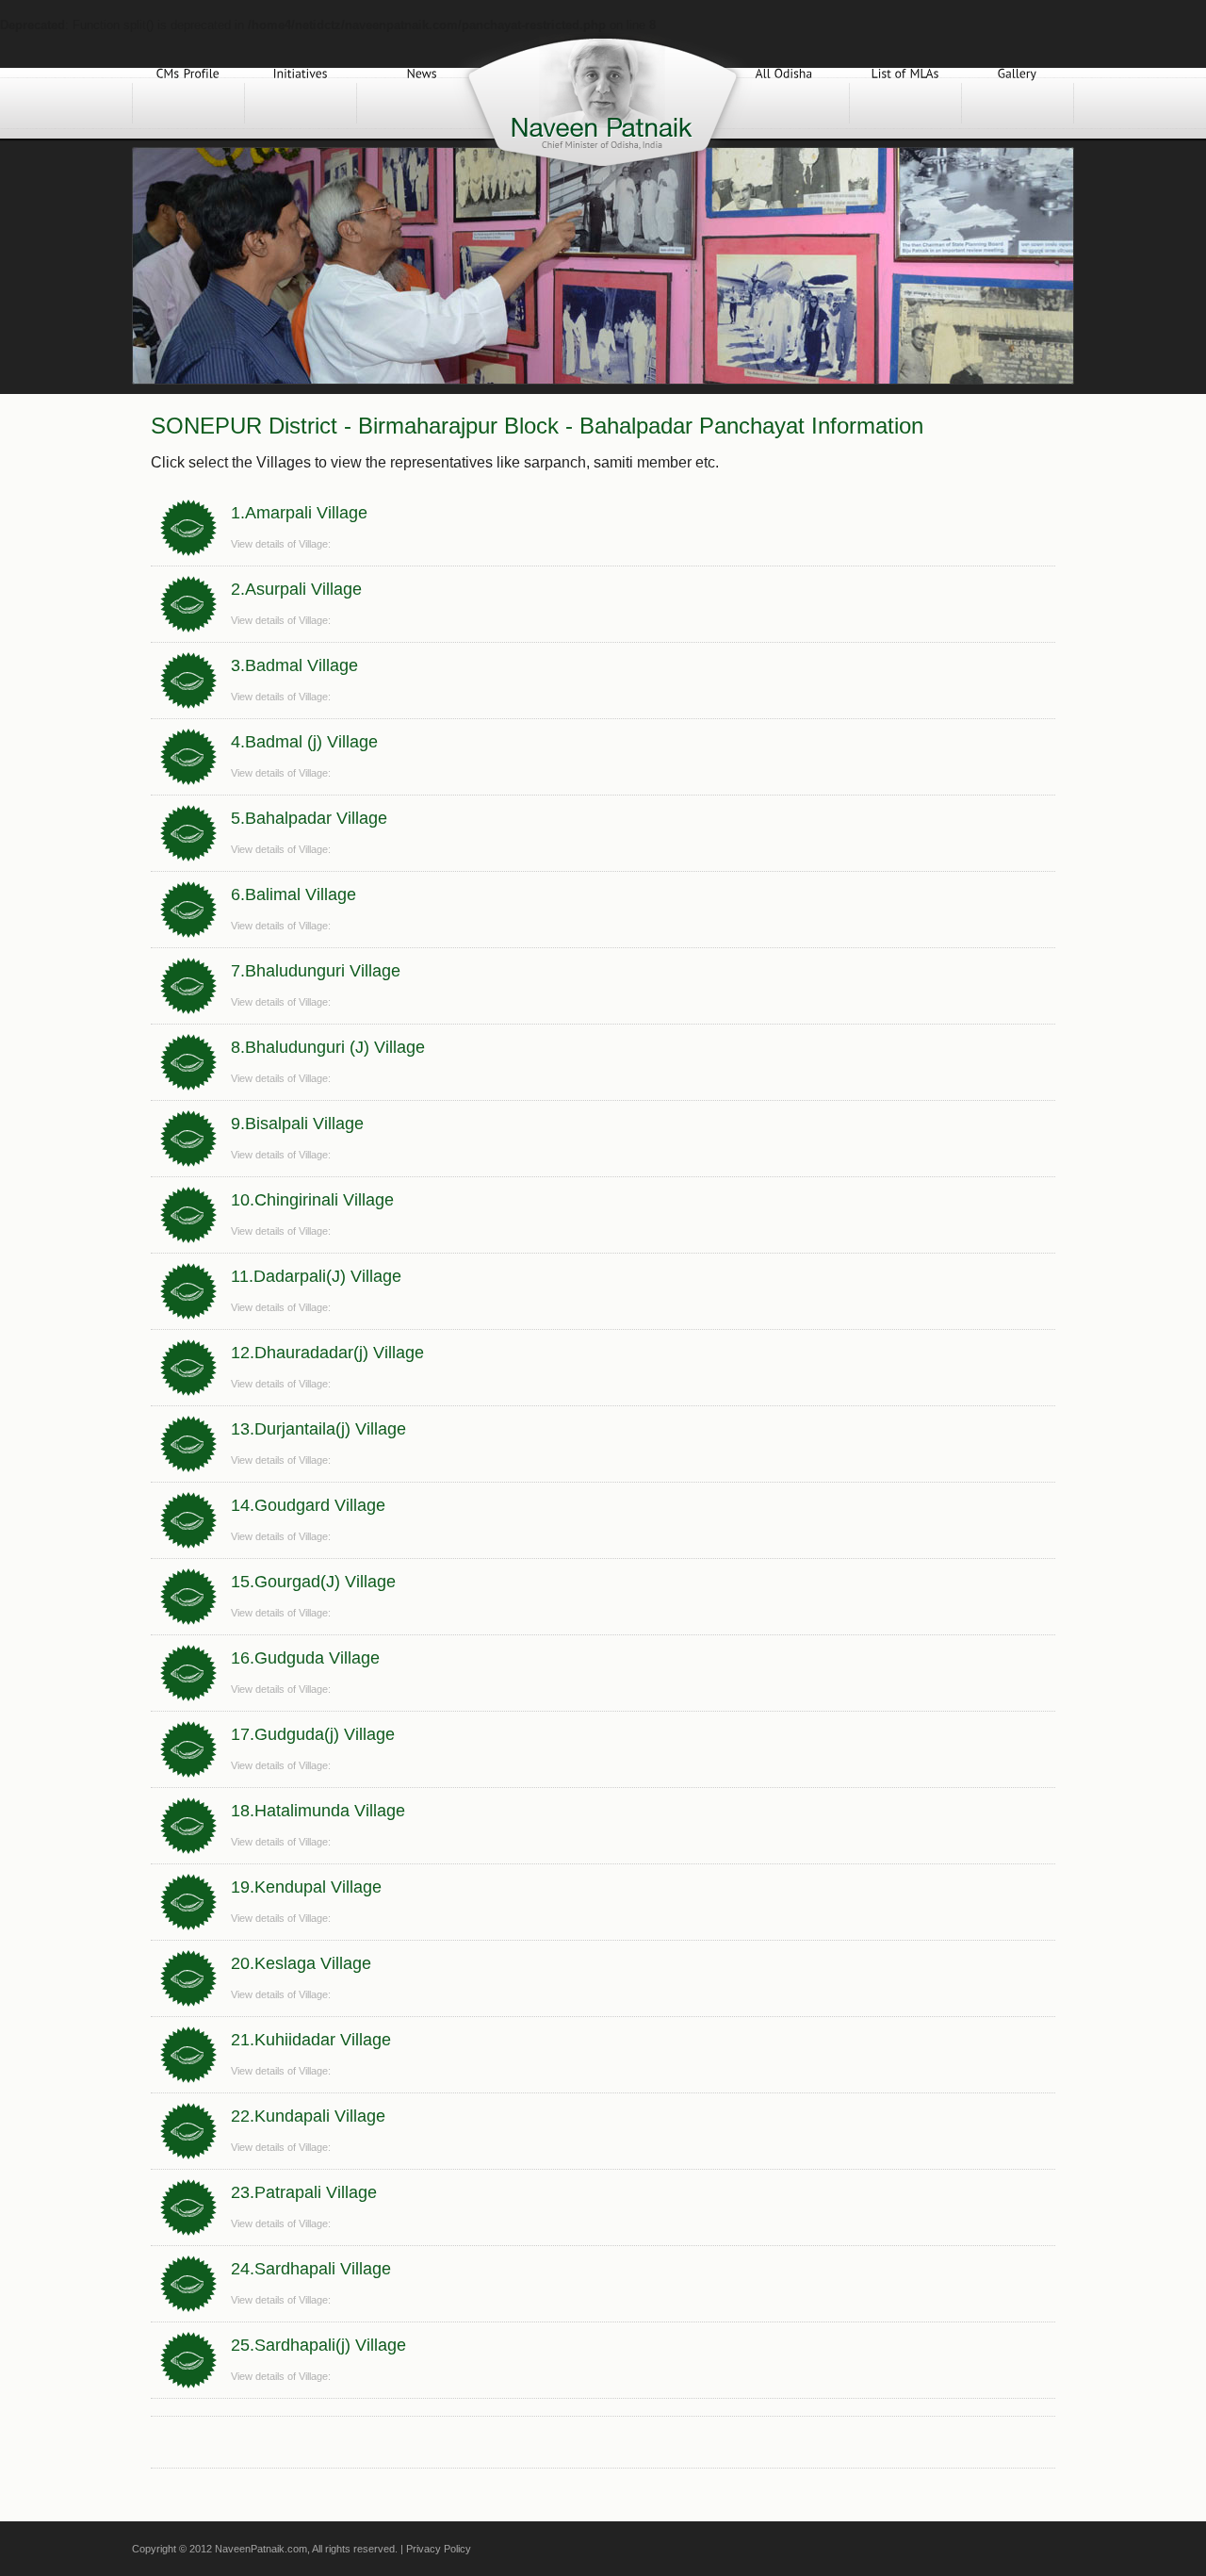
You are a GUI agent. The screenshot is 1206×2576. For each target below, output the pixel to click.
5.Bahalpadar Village (309, 818)
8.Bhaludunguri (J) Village (328, 1047)
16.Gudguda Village (305, 1658)
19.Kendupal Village (306, 1887)
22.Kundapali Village (308, 2116)
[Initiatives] (301, 103)
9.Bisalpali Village (297, 1124)
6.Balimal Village (293, 894)
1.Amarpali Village (299, 513)
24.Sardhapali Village (311, 2269)
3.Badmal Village (294, 665)
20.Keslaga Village (301, 1963)
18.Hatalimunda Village (318, 1811)
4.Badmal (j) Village (304, 742)
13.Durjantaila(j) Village (318, 1429)
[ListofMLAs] (905, 103)
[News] (422, 103)
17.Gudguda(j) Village (313, 1734)
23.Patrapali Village (304, 2192)
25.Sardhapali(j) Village (318, 2345)
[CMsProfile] (188, 103)
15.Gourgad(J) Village (313, 1582)
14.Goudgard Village (308, 1505)
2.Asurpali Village (296, 589)
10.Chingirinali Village (312, 1200)
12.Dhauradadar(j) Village (327, 1353)
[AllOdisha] (784, 103)
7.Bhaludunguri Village (316, 971)
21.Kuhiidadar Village (311, 2040)
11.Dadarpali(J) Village (316, 1276)
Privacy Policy (439, 2549)
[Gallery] (1018, 103)
